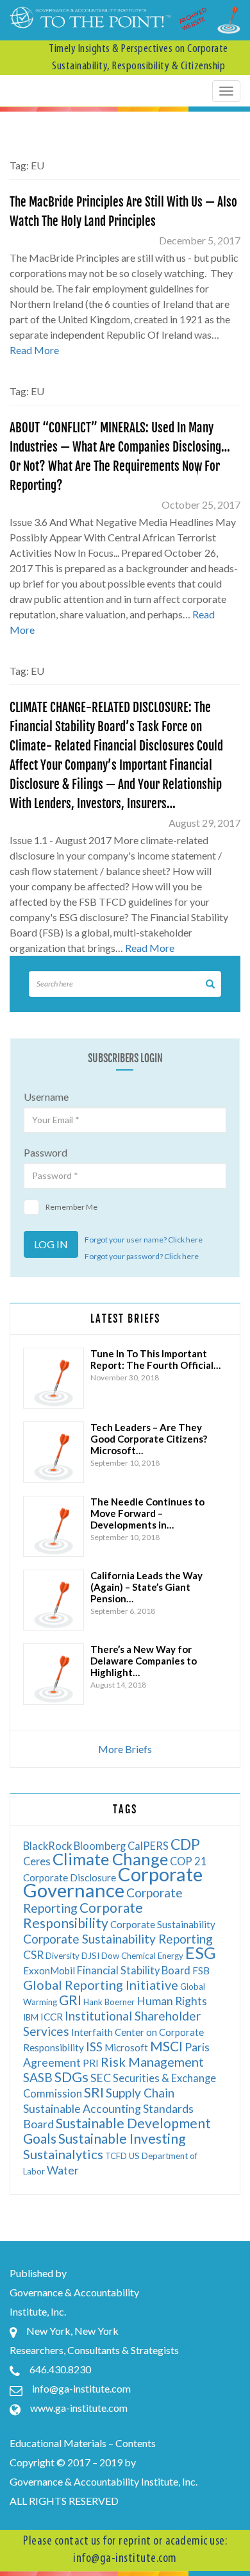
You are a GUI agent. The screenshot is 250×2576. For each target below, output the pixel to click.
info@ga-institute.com (81, 2388)
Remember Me (71, 1207)
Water (63, 2170)
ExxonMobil (49, 1970)
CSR (33, 1955)
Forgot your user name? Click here (144, 1240)
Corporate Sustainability (163, 1924)
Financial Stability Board (134, 1970)
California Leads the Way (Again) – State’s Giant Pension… (146, 1587)
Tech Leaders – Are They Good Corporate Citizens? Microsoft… (149, 1439)
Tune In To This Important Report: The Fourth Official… (155, 1359)
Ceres (37, 1861)
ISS (94, 2046)
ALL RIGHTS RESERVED (64, 2501)
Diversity (63, 1956)
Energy (171, 1956)
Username (46, 1097)
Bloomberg (100, 1846)
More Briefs (125, 1749)
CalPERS (148, 1846)
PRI (91, 2063)
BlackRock (47, 1846)
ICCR (52, 2017)
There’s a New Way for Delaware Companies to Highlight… (144, 1661)
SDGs (71, 2077)
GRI (70, 2000)
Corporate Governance (113, 1882)
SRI (94, 2092)
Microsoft (126, 2047)
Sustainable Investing (122, 2138)
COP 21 (188, 1861)
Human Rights (172, 2001)
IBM (31, 2017)
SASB (38, 2077)
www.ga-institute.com (79, 2408)
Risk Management (152, 2062)
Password (46, 1152)
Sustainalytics (63, 2154)
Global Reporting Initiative (101, 1985)
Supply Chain (140, 2093)
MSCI (166, 2046)
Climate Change (110, 1859)
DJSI (90, 1956)
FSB (201, 1970)
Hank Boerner (109, 2002)
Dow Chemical (129, 1956)
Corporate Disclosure (70, 1877)
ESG (201, 1953)
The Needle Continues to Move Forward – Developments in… (147, 1513)
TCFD (116, 2156)
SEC (101, 2078)
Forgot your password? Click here (142, 1256)
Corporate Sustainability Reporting (118, 1939)
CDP (185, 1844)
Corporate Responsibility (83, 1915)
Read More (34, 350)
